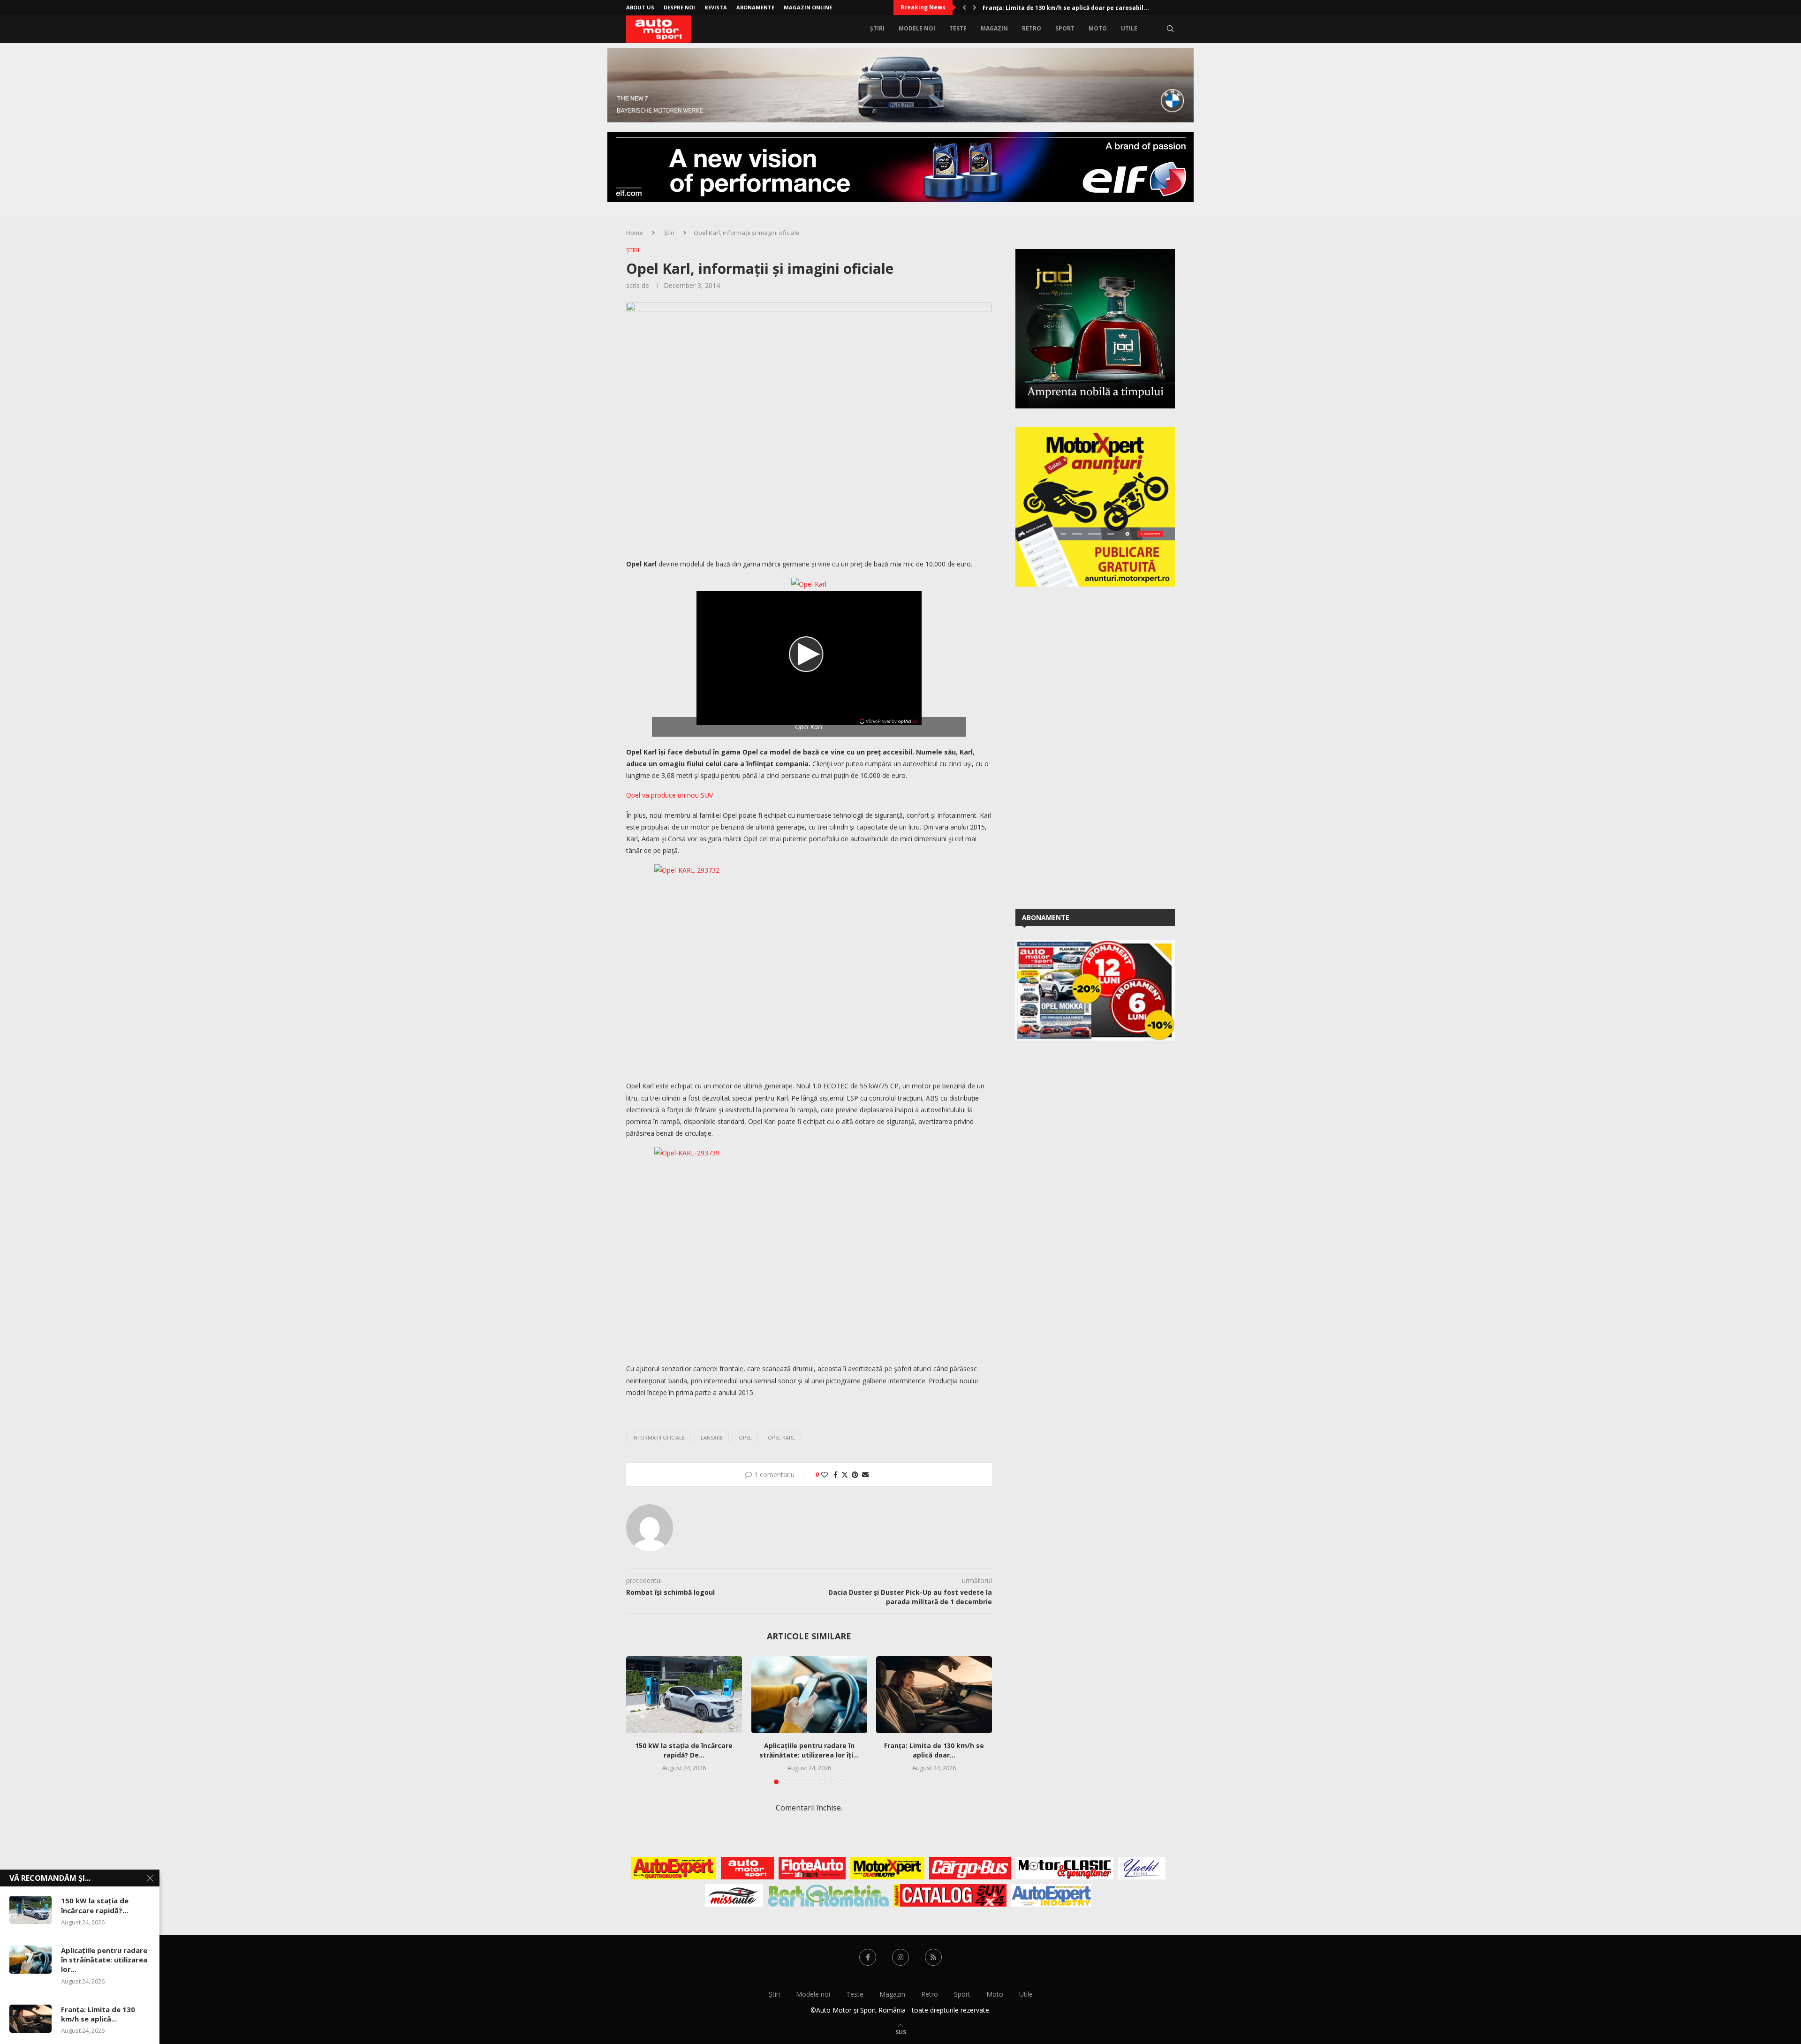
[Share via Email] (865, 1475)
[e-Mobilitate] (828, 1895)
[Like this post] (825, 1475)
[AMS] (748, 1868)
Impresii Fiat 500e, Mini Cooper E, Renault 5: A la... (1056, 8)
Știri (877, 28)
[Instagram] (900, 1957)
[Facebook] (868, 1957)
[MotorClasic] (1065, 1868)
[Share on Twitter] (845, 1475)
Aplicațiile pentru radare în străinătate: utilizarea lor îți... (809, 1750)
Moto (1098, 28)
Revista (716, 7)
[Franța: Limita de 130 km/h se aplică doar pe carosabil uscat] (934, 1695)
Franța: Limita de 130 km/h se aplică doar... (934, 1750)
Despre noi (679, 7)
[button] (964, 8)
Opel (745, 1437)
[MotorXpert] (887, 1868)
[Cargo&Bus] (970, 1868)
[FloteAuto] (812, 1868)
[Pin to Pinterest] (855, 1475)
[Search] (1170, 29)
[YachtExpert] (1142, 1868)
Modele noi (917, 28)
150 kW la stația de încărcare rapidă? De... (684, 1750)
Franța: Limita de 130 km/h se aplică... (98, 2014)
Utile (1129, 28)
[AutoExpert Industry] (1051, 1895)
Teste (958, 28)
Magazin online (808, 7)
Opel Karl (781, 1437)
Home (635, 233)
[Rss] (933, 1957)
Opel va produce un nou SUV (670, 795)
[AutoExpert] (673, 1868)
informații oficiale (658, 1437)
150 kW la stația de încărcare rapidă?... (95, 1905)
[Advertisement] (1086, 746)
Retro (1032, 28)
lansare (712, 1437)
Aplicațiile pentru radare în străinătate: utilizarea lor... (104, 1960)
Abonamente (755, 7)
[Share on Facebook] (836, 1475)
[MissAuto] (734, 1895)
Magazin (994, 28)
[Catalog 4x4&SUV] (950, 1895)
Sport (1065, 28)
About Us (640, 7)
